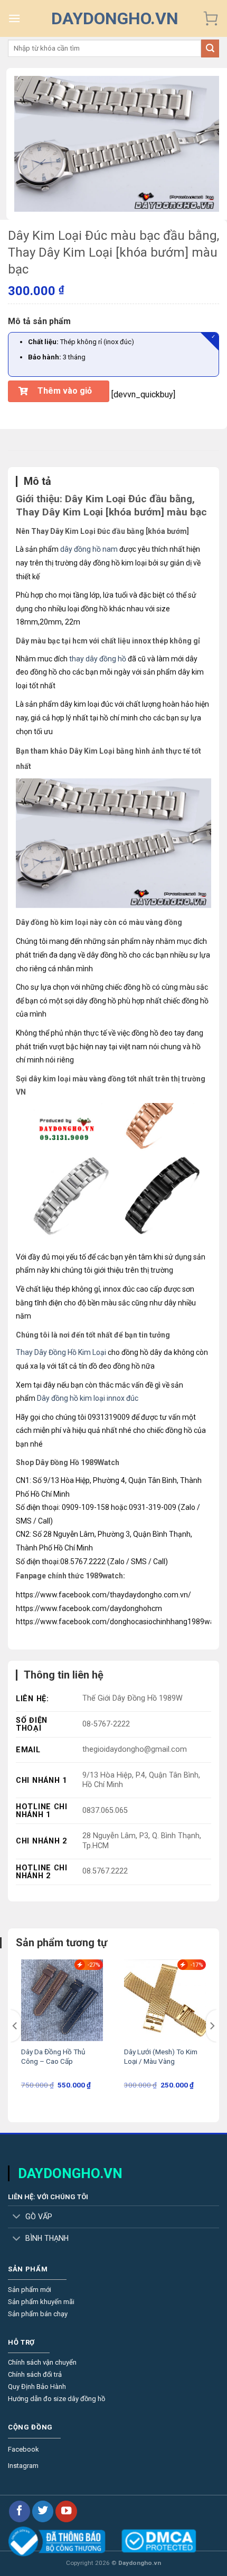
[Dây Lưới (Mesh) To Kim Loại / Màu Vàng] (165, 2000)
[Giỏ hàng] (211, 18)
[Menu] (14, 18)
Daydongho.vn (115, 18)
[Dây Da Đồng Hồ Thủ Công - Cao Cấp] (62, 2000)
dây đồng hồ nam (89, 549)
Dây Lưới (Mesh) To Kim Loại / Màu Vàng (161, 2056)
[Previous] (15, 2026)
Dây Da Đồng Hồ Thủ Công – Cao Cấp (53, 2056)
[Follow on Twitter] (43, 2511)
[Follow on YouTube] (66, 2511)
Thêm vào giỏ (65, 391)
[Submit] (210, 48)
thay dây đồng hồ (98, 659)
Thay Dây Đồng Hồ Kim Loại (61, 1352)
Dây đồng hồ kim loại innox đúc (88, 1398)
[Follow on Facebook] (20, 2511)
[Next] (212, 2026)
